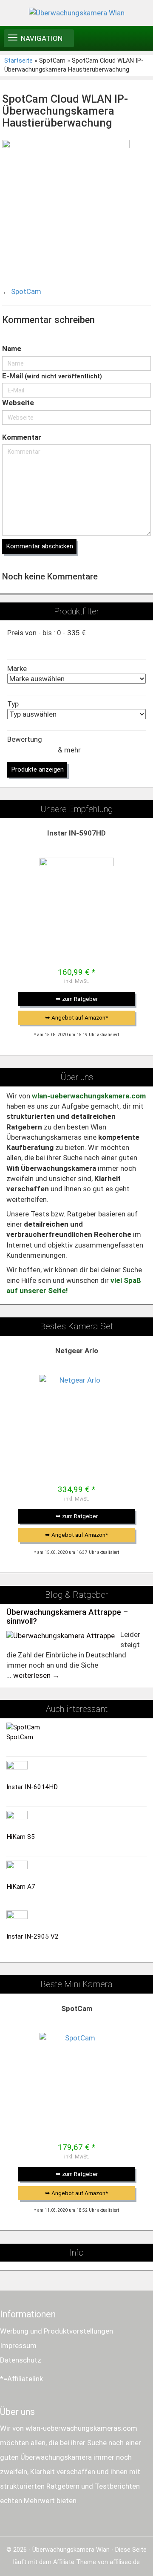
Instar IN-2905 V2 (33, 1936)
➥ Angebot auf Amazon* (76, 1017)
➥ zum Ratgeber (77, 999)
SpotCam (26, 291)
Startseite (18, 61)
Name (12, 349)
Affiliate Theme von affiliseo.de (96, 2562)
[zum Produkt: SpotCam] (77, 2070)
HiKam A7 (21, 1887)
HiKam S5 (21, 1837)
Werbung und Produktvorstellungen (57, 2331)
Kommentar (22, 437)
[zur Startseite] (76, 13)
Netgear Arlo (77, 1351)
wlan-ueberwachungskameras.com (81, 2428)
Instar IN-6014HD (32, 1787)
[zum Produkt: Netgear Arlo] (77, 1412)
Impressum (18, 2345)
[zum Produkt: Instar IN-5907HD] (77, 895)
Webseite (18, 403)
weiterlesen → (36, 1675)
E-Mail (52, 376)
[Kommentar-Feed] (145, 336)
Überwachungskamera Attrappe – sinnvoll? (67, 1617)
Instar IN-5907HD (76, 833)
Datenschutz (21, 2360)
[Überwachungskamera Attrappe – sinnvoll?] (61, 1635)
